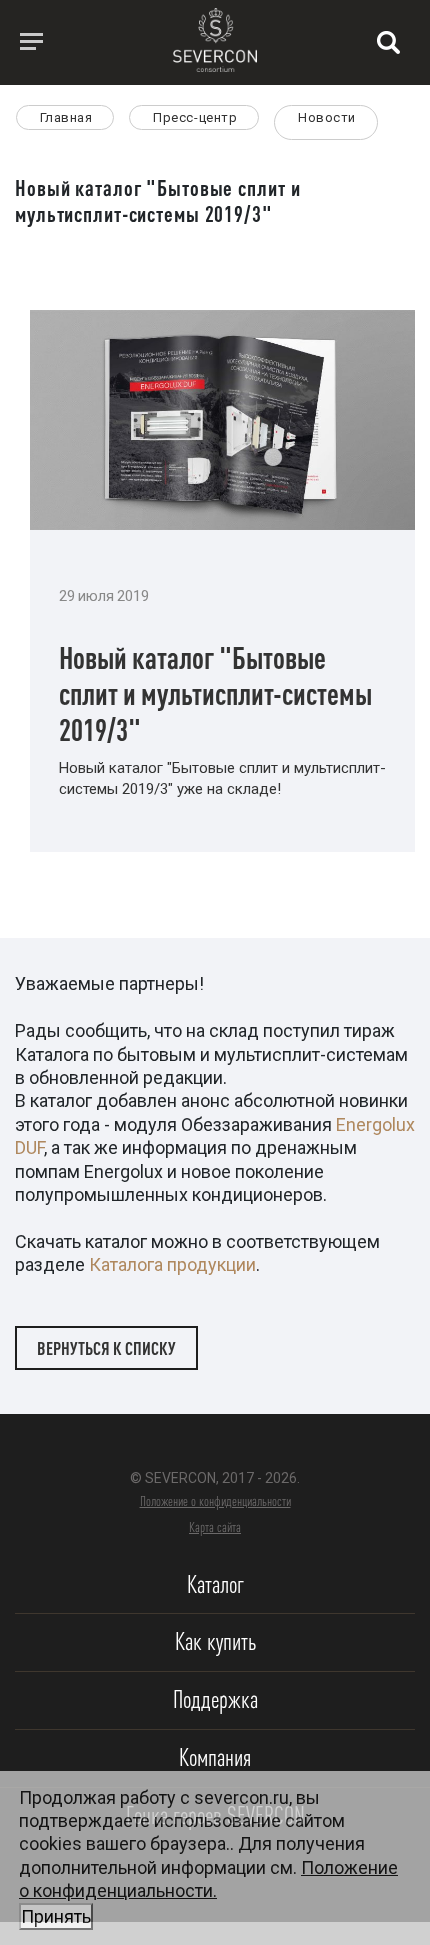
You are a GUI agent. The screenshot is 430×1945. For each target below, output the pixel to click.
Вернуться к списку (106, 1348)
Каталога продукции (172, 1264)
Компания (215, 1757)
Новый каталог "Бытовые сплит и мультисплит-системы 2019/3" (215, 693)
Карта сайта (215, 1527)
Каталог (215, 1584)
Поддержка (215, 1699)
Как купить (215, 1641)
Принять (56, 1916)
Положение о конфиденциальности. (208, 1892)
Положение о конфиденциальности (215, 1501)
